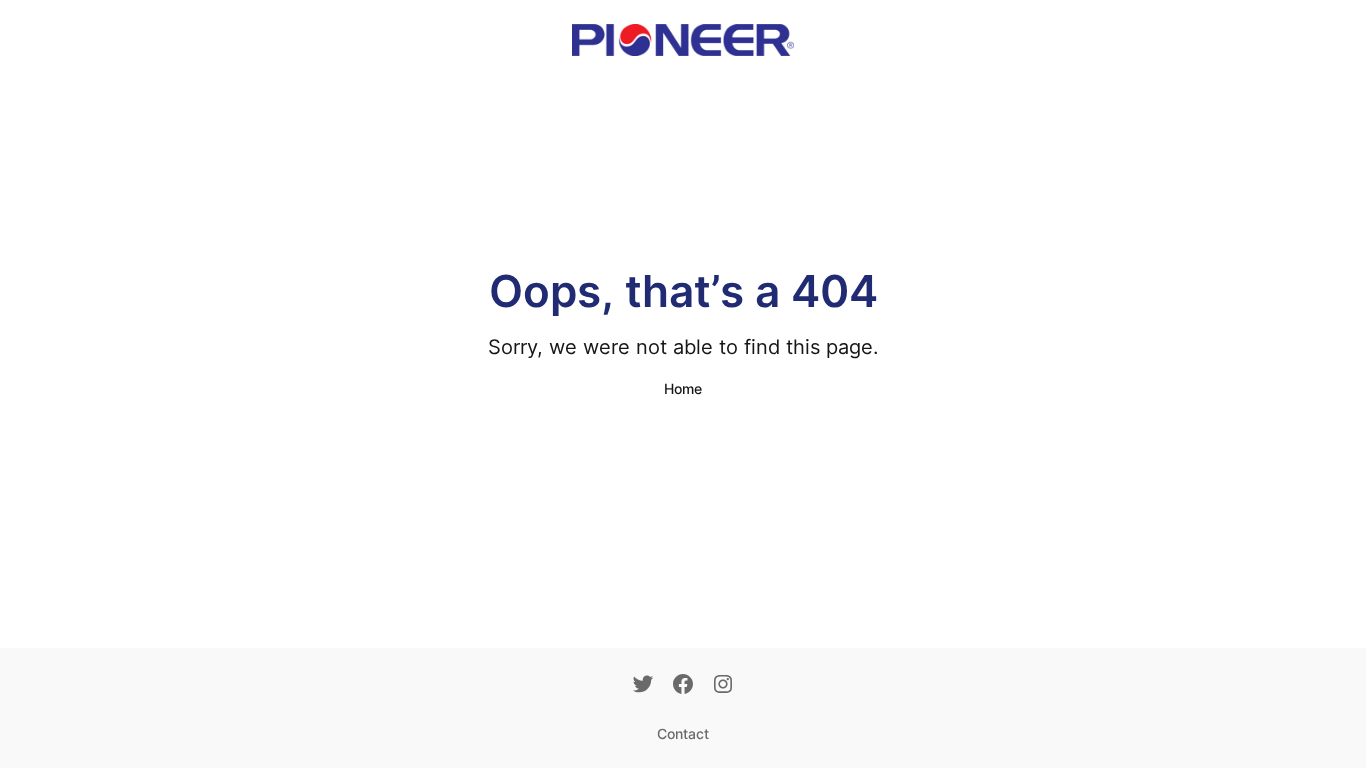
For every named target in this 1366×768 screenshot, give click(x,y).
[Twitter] (643, 686)
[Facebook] (683, 686)
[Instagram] (723, 686)
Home (683, 388)
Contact (683, 733)
